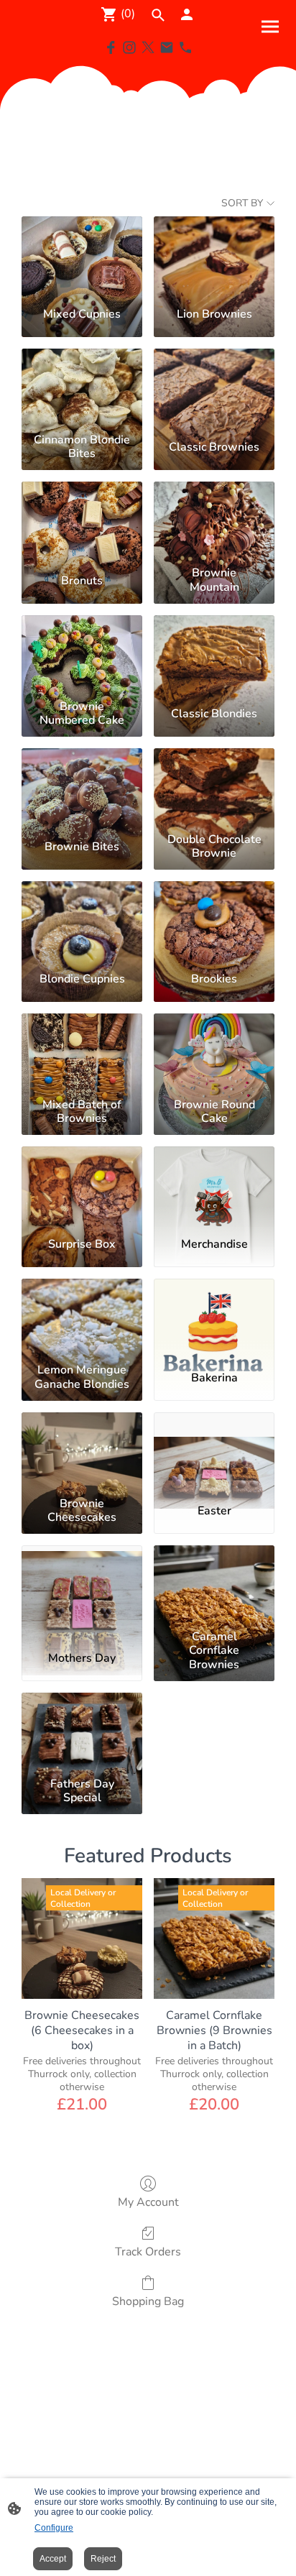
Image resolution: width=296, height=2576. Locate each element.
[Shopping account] (187, 14)
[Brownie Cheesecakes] (82, 1452)
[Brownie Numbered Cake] (82, 655)
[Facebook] (111, 47)
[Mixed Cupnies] (82, 256)
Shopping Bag (148, 2301)
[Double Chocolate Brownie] (214, 788)
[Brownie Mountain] (214, 521)
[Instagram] (129, 47)
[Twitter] (148, 47)
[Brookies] (214, 921)
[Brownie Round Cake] (214, 1053)
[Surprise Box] (82, 1186)
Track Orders (148, 2251)
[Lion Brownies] (214, 256)
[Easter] (214, 1452)
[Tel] (185, 47)
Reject (103, 2559)
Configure (54, 2528)
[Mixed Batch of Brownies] (82, 1053)
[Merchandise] (214, 1186)
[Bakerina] (214, 1318)
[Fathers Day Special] (82, 1732)
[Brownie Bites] (82, 788)
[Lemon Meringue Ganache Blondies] (82, 1318)
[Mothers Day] (82, 1585)
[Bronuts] (82, 521)
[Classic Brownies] (214, 388)
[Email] (167, 47)
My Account (148, 2202)
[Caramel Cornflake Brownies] (214, 1585)
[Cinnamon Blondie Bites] (82, 388)
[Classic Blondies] (214, 655)
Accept (53, 2559)
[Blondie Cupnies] (82, 921)
